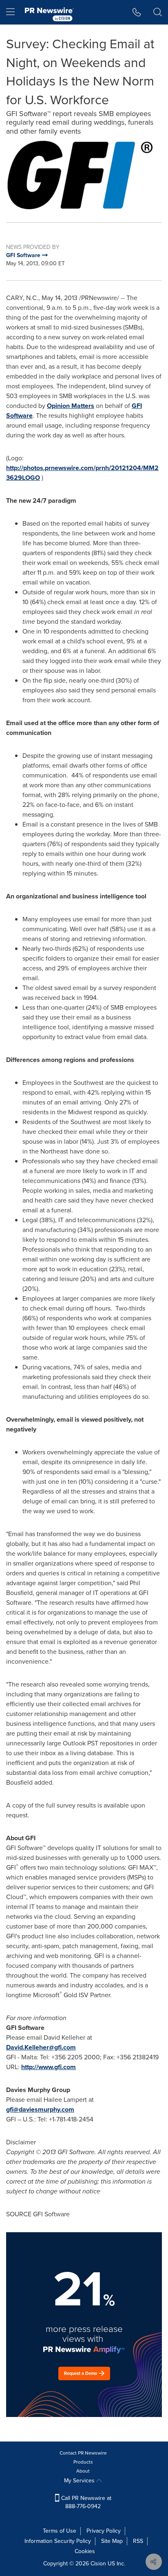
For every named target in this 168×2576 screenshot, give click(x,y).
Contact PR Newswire (83, 2453)
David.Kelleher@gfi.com (41, 2047)
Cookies (85, 2551)
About (83, 2471)
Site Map (112, 2541)
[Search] (158, 12)
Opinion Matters (71, 406)
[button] (84, 175)
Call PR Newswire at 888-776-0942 (85, 2502)
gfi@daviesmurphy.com (40, 2109)
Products (83, 2462)
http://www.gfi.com (49, 2067)
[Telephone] (137, 12)
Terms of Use (60, 2531)
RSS (138, 2541)
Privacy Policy (104, 2531)
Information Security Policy (58, 2541)
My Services (80, 2481)
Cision (98, 2564)
